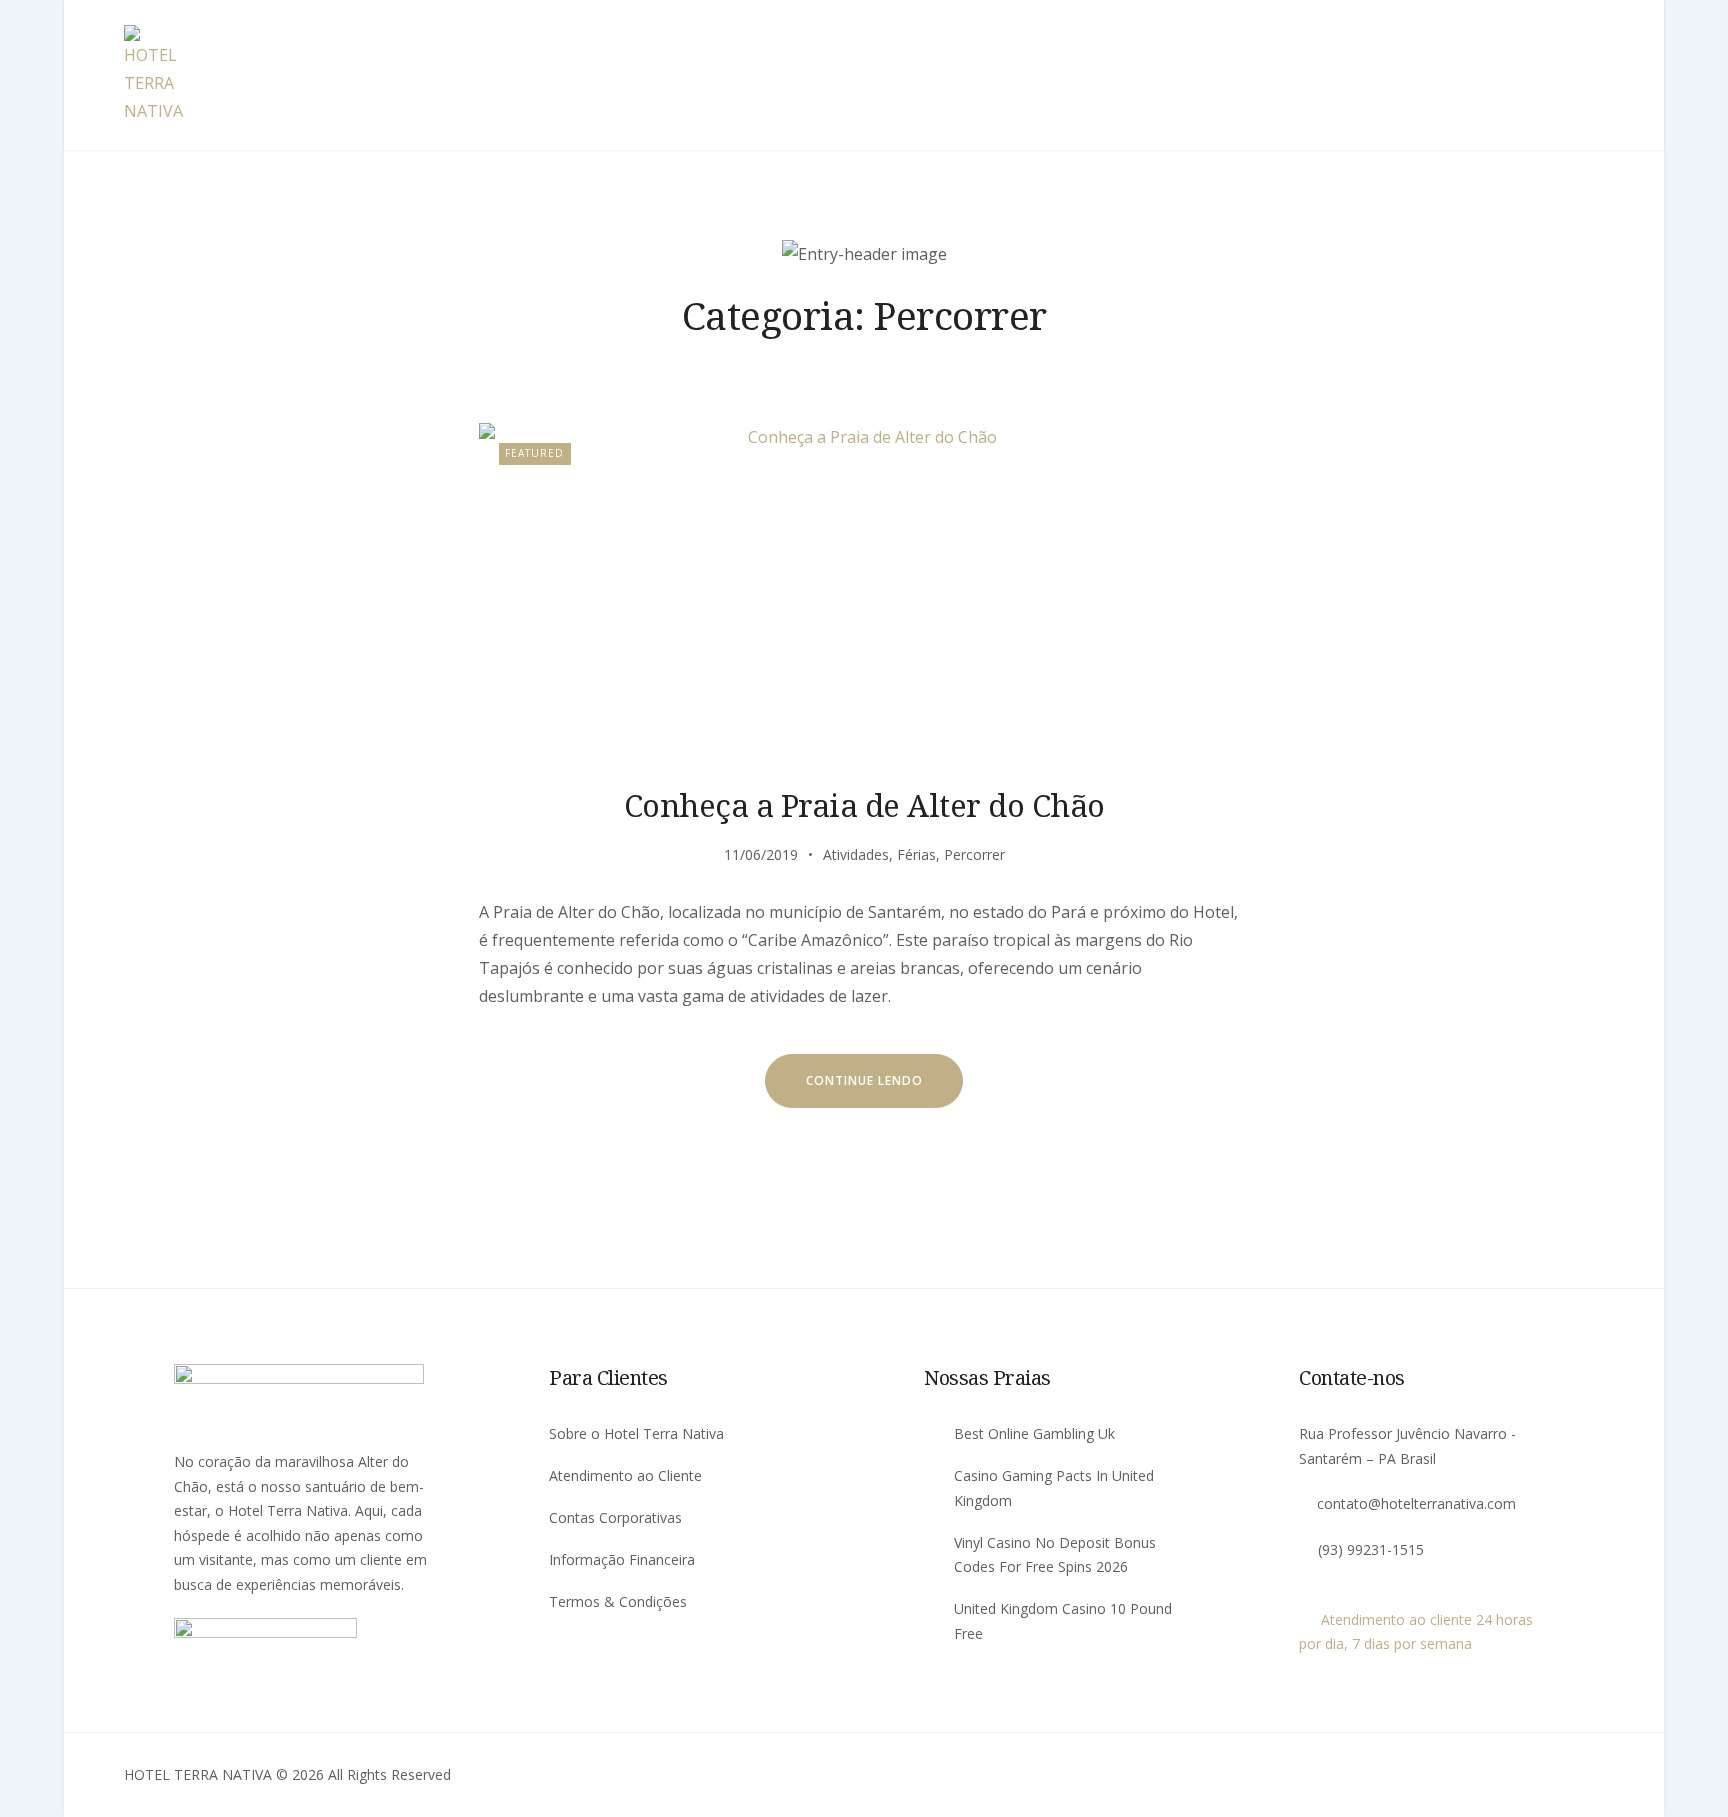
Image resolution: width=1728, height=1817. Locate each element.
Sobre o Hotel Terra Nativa (636, 1433)
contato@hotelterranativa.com (1416, 1503)
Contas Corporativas (615, 1517)
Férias (916, 854)
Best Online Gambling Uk (1034, 1433)
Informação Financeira (622, 1559)
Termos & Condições (618, 1601)
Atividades (856, 854)
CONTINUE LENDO (864, 1080)
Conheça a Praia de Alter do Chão (864, 805)
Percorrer (974, 854)
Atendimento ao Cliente (625, 1475)
